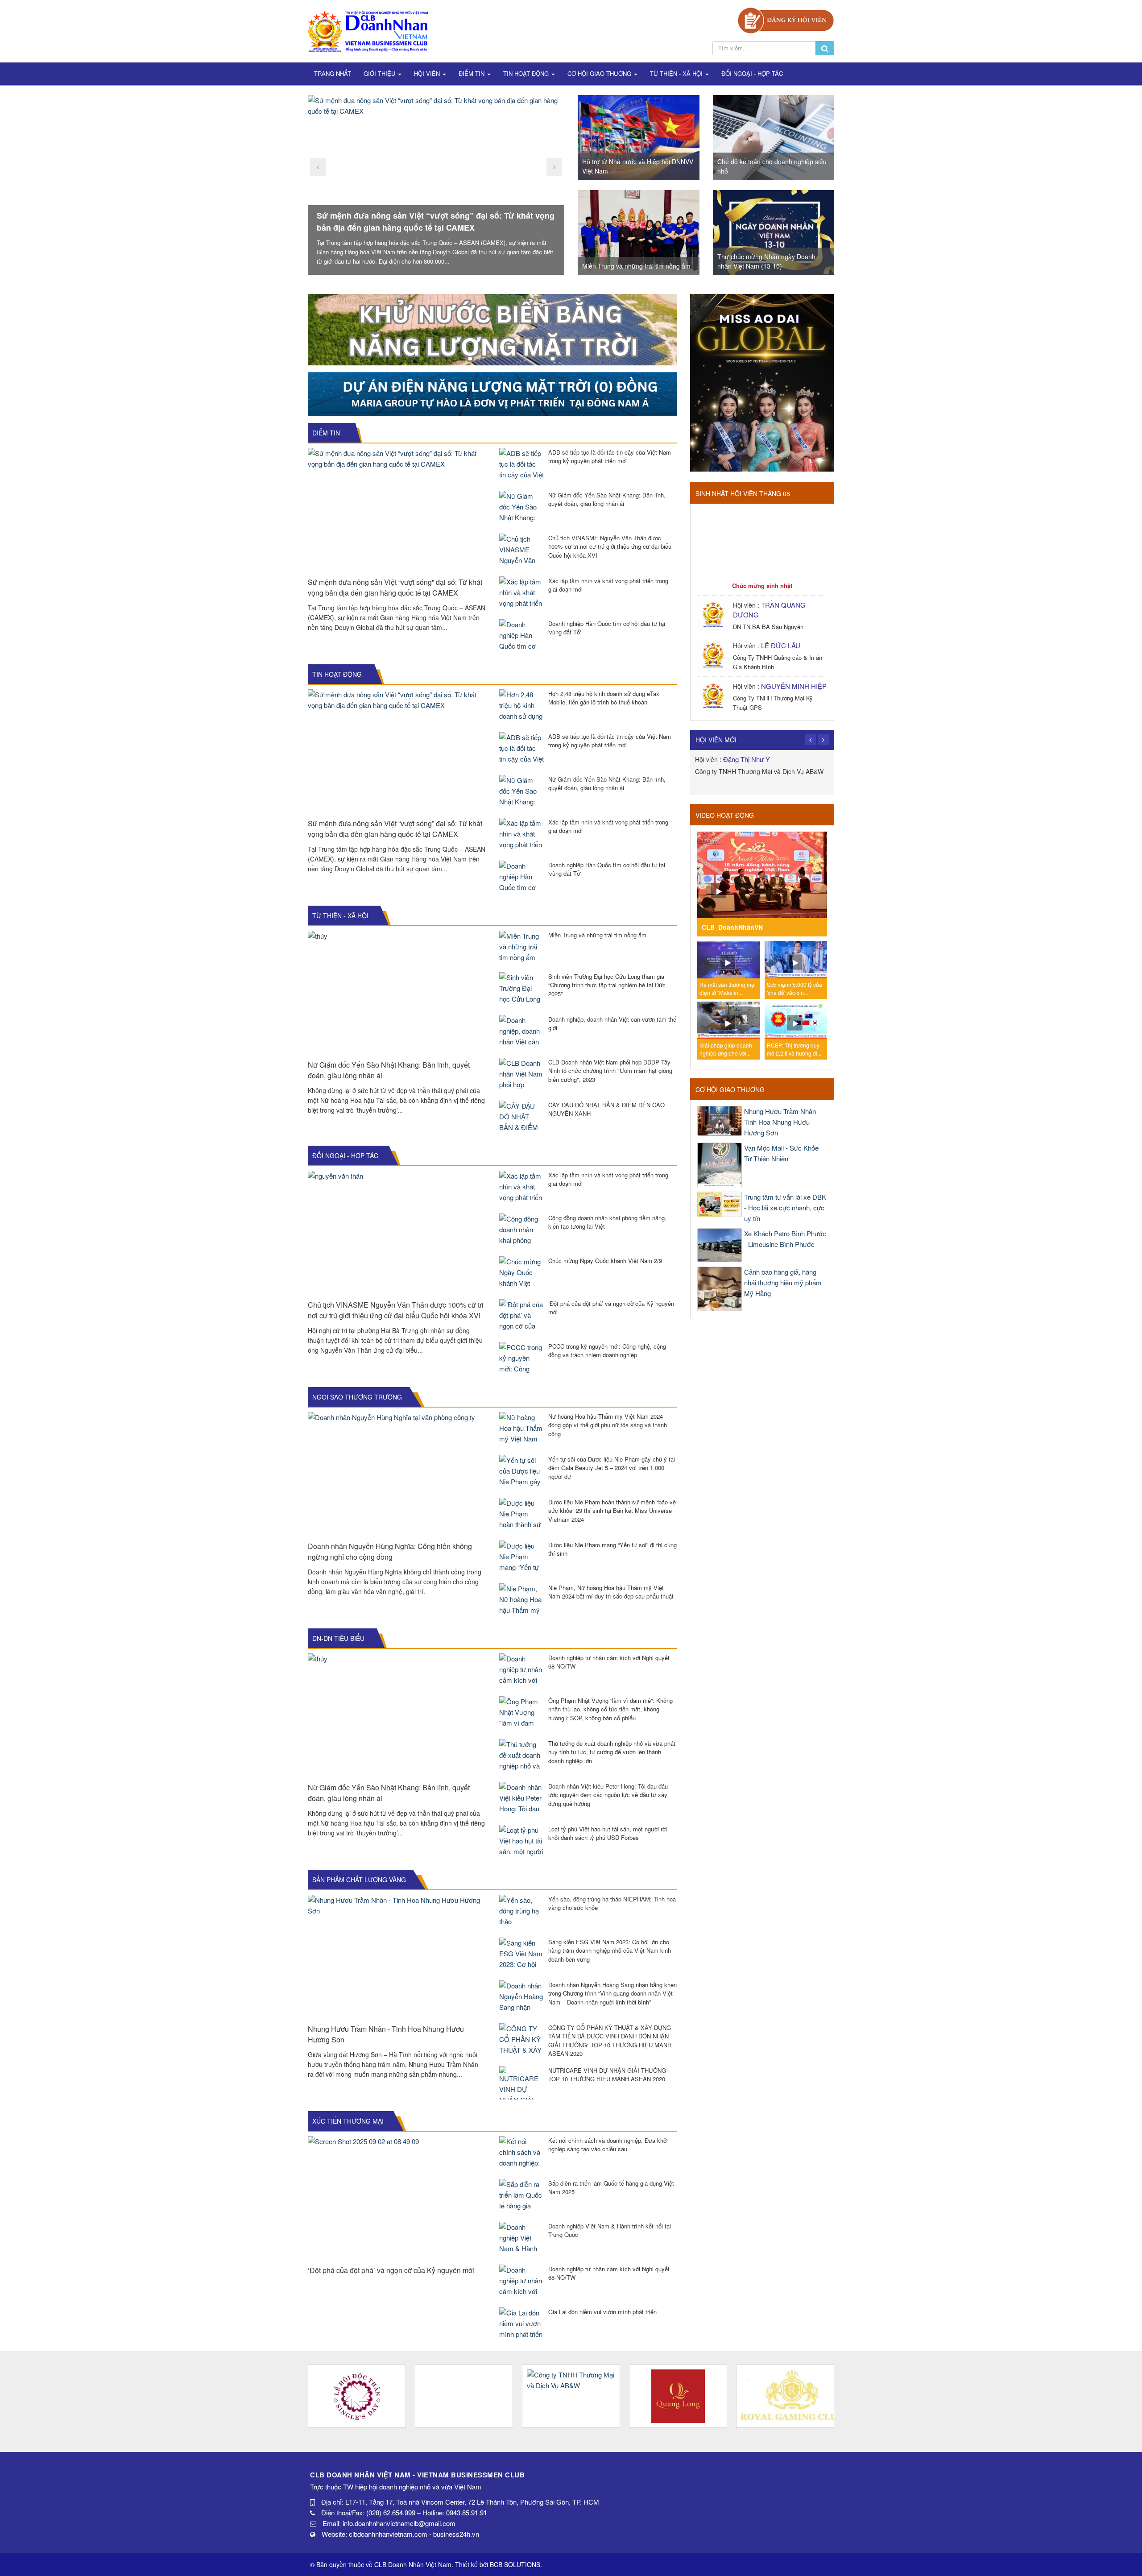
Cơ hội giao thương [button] (600, 73)
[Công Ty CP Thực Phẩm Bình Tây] (785, 2396)
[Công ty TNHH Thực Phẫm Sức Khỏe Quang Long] (571, 2396)
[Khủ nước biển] (492, 329)
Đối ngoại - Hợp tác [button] (752, 73)
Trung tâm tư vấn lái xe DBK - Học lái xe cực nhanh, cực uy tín (785, 1207)
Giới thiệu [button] (380, 73)
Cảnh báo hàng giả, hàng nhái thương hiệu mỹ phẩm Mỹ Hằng (783, 1282)
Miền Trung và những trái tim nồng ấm (636, 266)
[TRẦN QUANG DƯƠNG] (714, 615)
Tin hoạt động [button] (527, 73)
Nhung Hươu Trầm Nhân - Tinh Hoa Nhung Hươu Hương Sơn (782, 1122)
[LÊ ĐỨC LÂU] (714, 655)
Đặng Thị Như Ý (747, 759)
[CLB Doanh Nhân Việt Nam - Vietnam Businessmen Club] (368, 30)
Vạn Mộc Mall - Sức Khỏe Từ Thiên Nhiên (781, 1153)
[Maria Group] (492, 393)
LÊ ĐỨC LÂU (781, 645)
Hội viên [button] (428, 73)
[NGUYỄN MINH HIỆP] (714, 696)
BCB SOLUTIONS (515, 2564)
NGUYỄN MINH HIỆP (794, 686)
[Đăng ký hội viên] (786, 19)
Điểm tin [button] (472, 73)
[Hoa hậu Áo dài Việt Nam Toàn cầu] (357, 2396)
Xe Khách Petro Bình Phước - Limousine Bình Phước (785, 1239)
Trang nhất (333, 73)
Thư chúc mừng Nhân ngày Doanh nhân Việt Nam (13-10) (766, 261)
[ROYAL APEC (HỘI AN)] (678, 2396)
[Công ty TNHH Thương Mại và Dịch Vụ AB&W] (464, 2396)
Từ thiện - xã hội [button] (677, 73)
